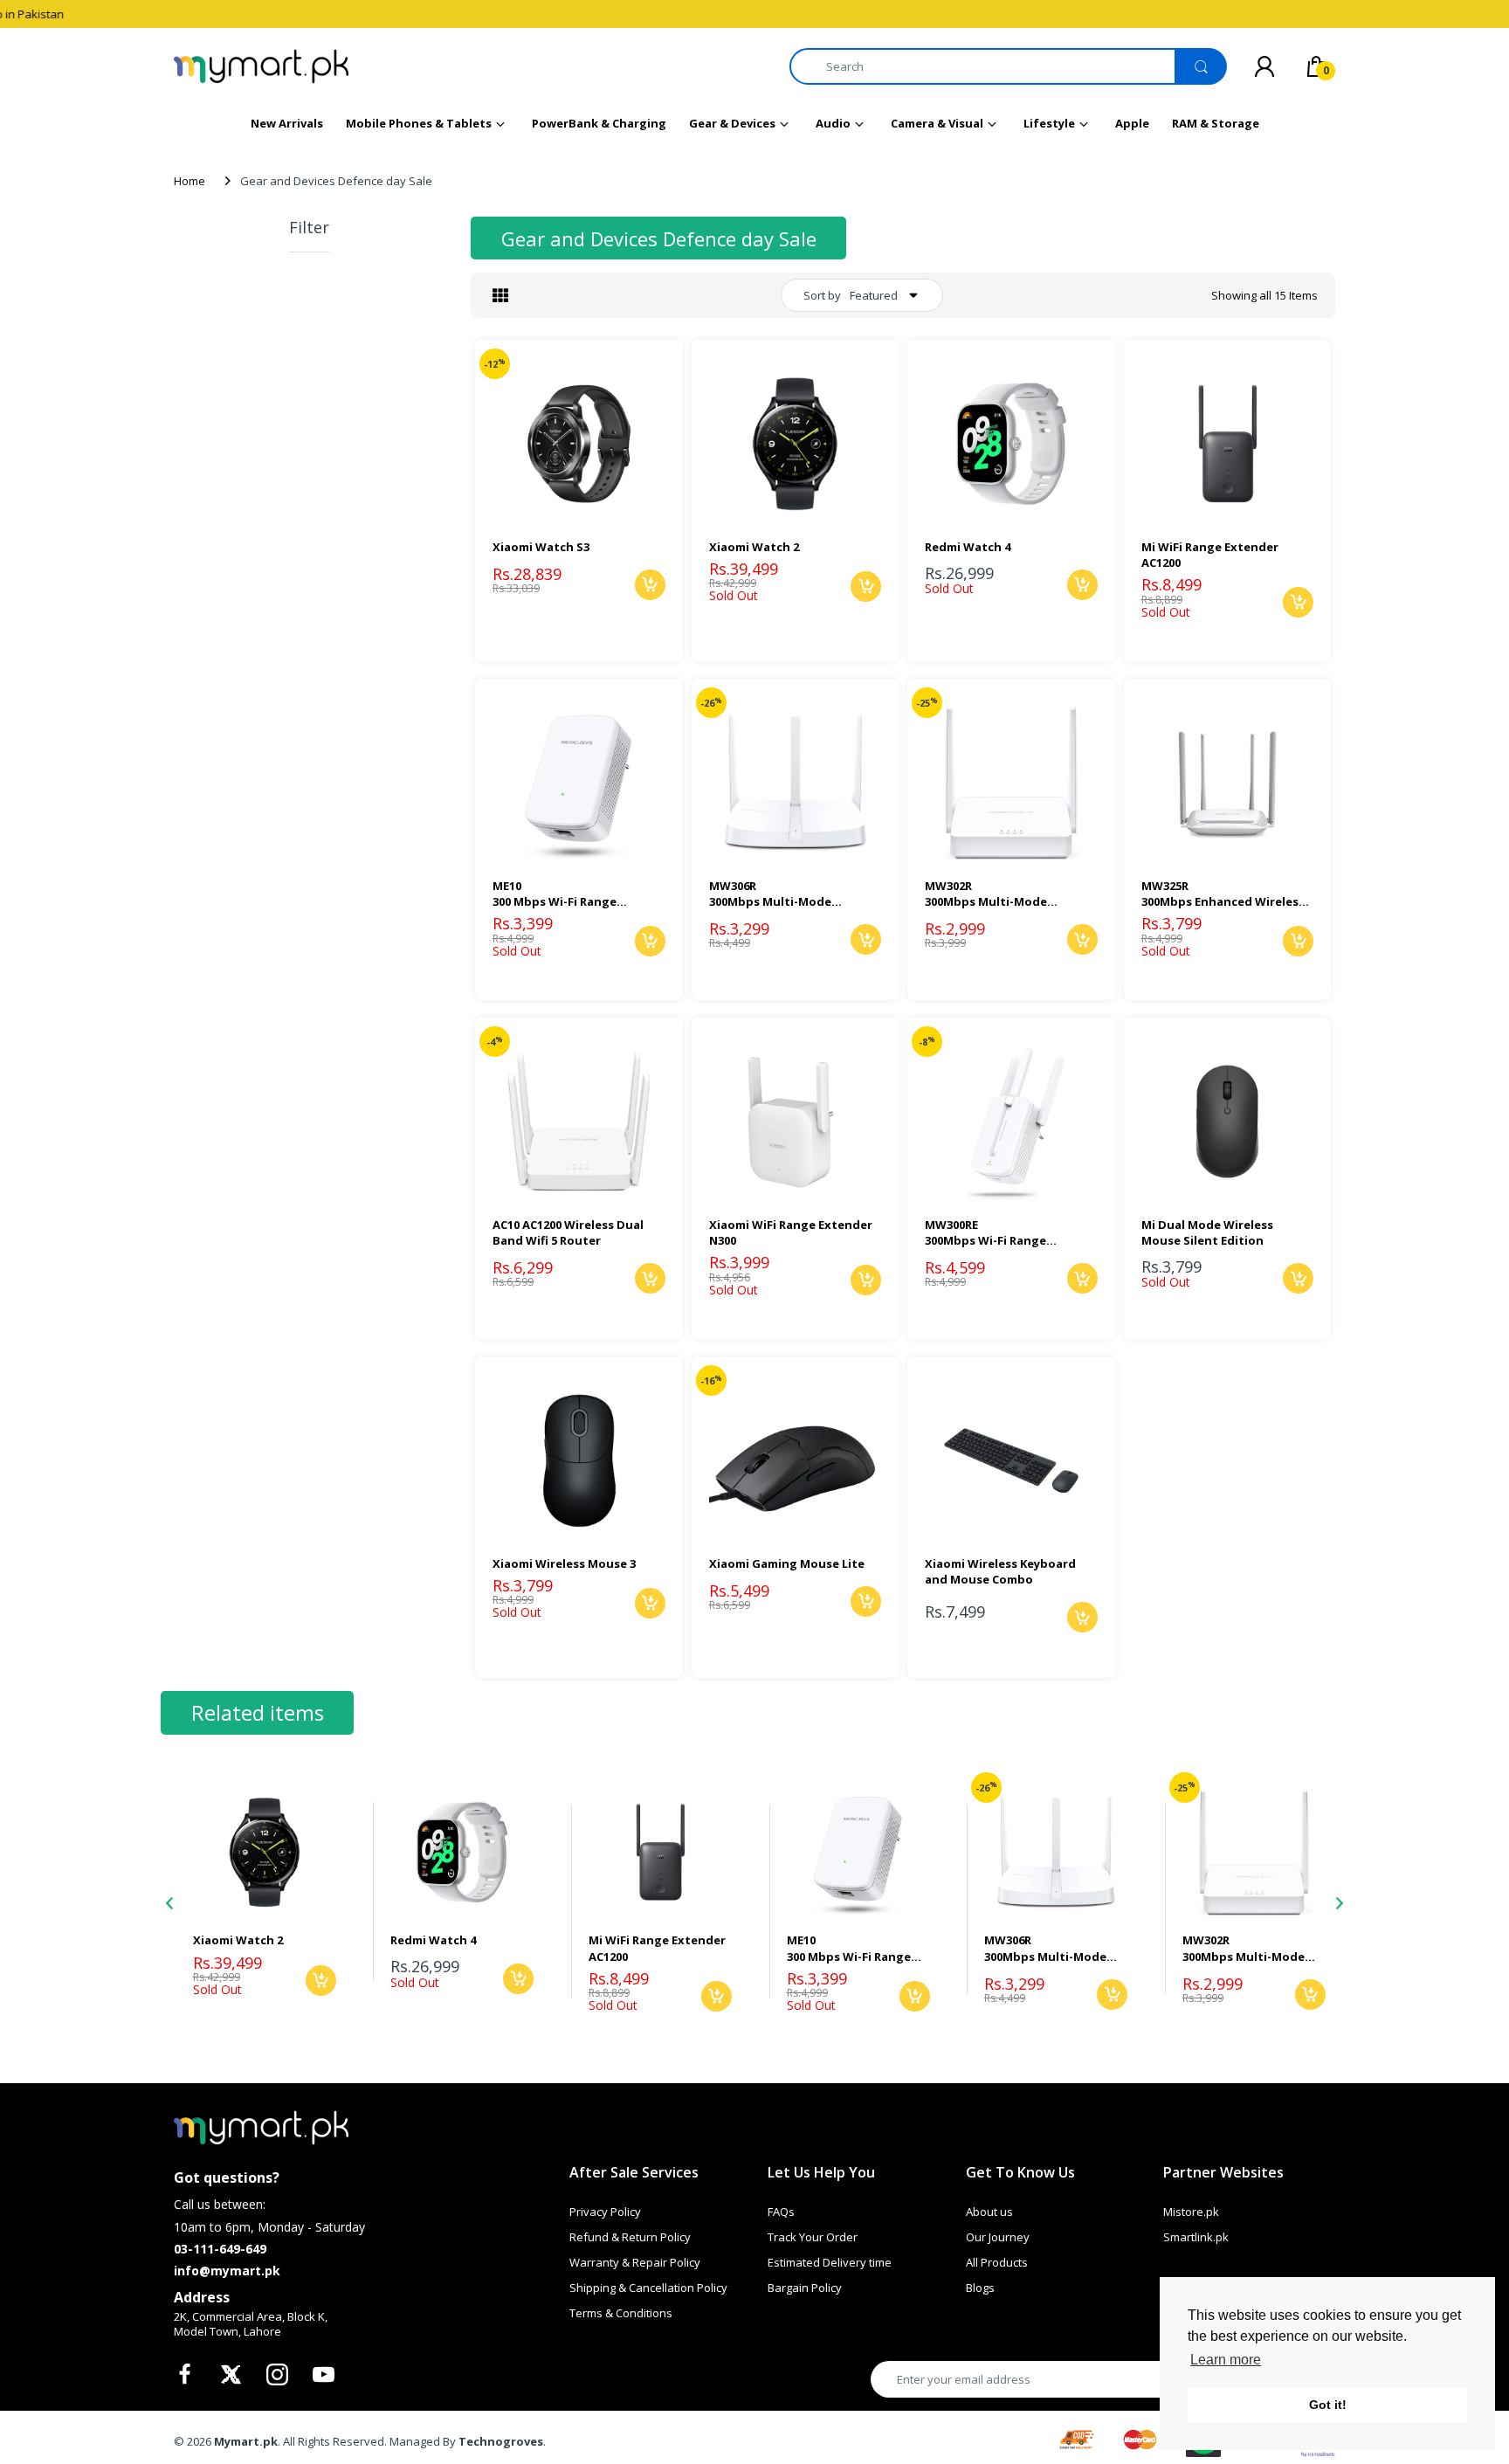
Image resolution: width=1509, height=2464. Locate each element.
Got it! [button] (1328, 2405)
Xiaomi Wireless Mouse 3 (564, 1563)
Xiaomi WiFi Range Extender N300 (791, 1232)
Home (189, 181)
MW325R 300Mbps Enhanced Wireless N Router (1223, 894)
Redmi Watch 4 (968, 547)
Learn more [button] (1226, 2360)
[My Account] (1264, 66)
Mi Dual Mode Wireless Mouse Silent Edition (1207, 1232)
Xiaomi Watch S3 (541, 547)
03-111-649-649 (220, 2249)
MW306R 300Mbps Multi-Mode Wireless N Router (770, 894)
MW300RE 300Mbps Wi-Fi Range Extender (985, 1232)
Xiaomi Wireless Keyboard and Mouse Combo (1000, 1571)
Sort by (822, 295)
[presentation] (169, 1903)
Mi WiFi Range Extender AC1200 (1210, 555)
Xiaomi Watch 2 (754, 547)
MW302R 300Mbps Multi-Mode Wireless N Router (986, 894)
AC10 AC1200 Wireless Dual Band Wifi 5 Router (568, 1232)
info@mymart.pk (227, 2271)
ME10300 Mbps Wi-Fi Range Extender (555, 894)
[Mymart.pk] (261, 66)
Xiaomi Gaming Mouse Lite (787, 1563)
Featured (874, 295)
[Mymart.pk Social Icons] (187, 2379)
